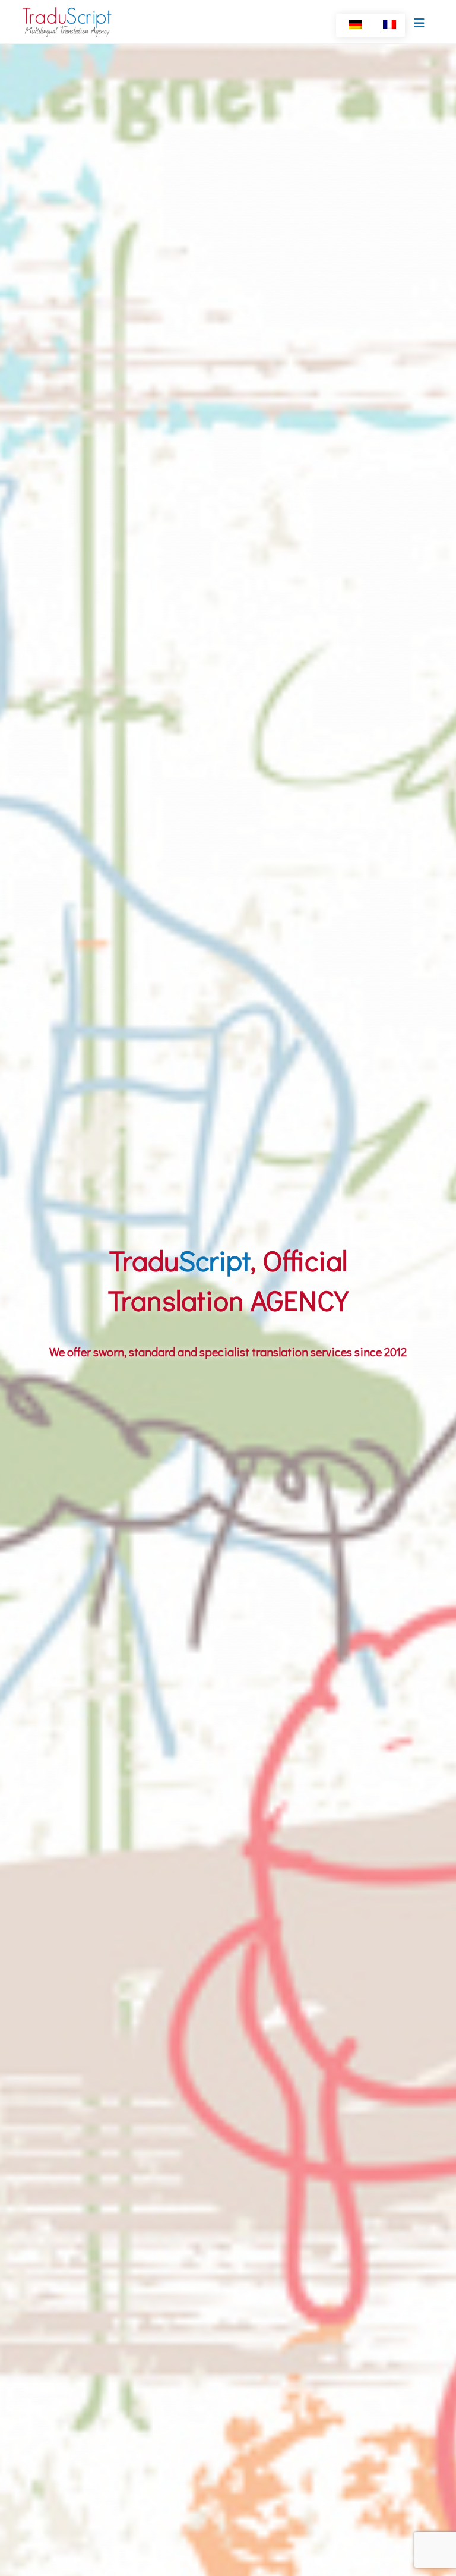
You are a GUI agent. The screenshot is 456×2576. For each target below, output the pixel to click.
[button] (419, 23)
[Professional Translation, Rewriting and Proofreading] (68, 22)
